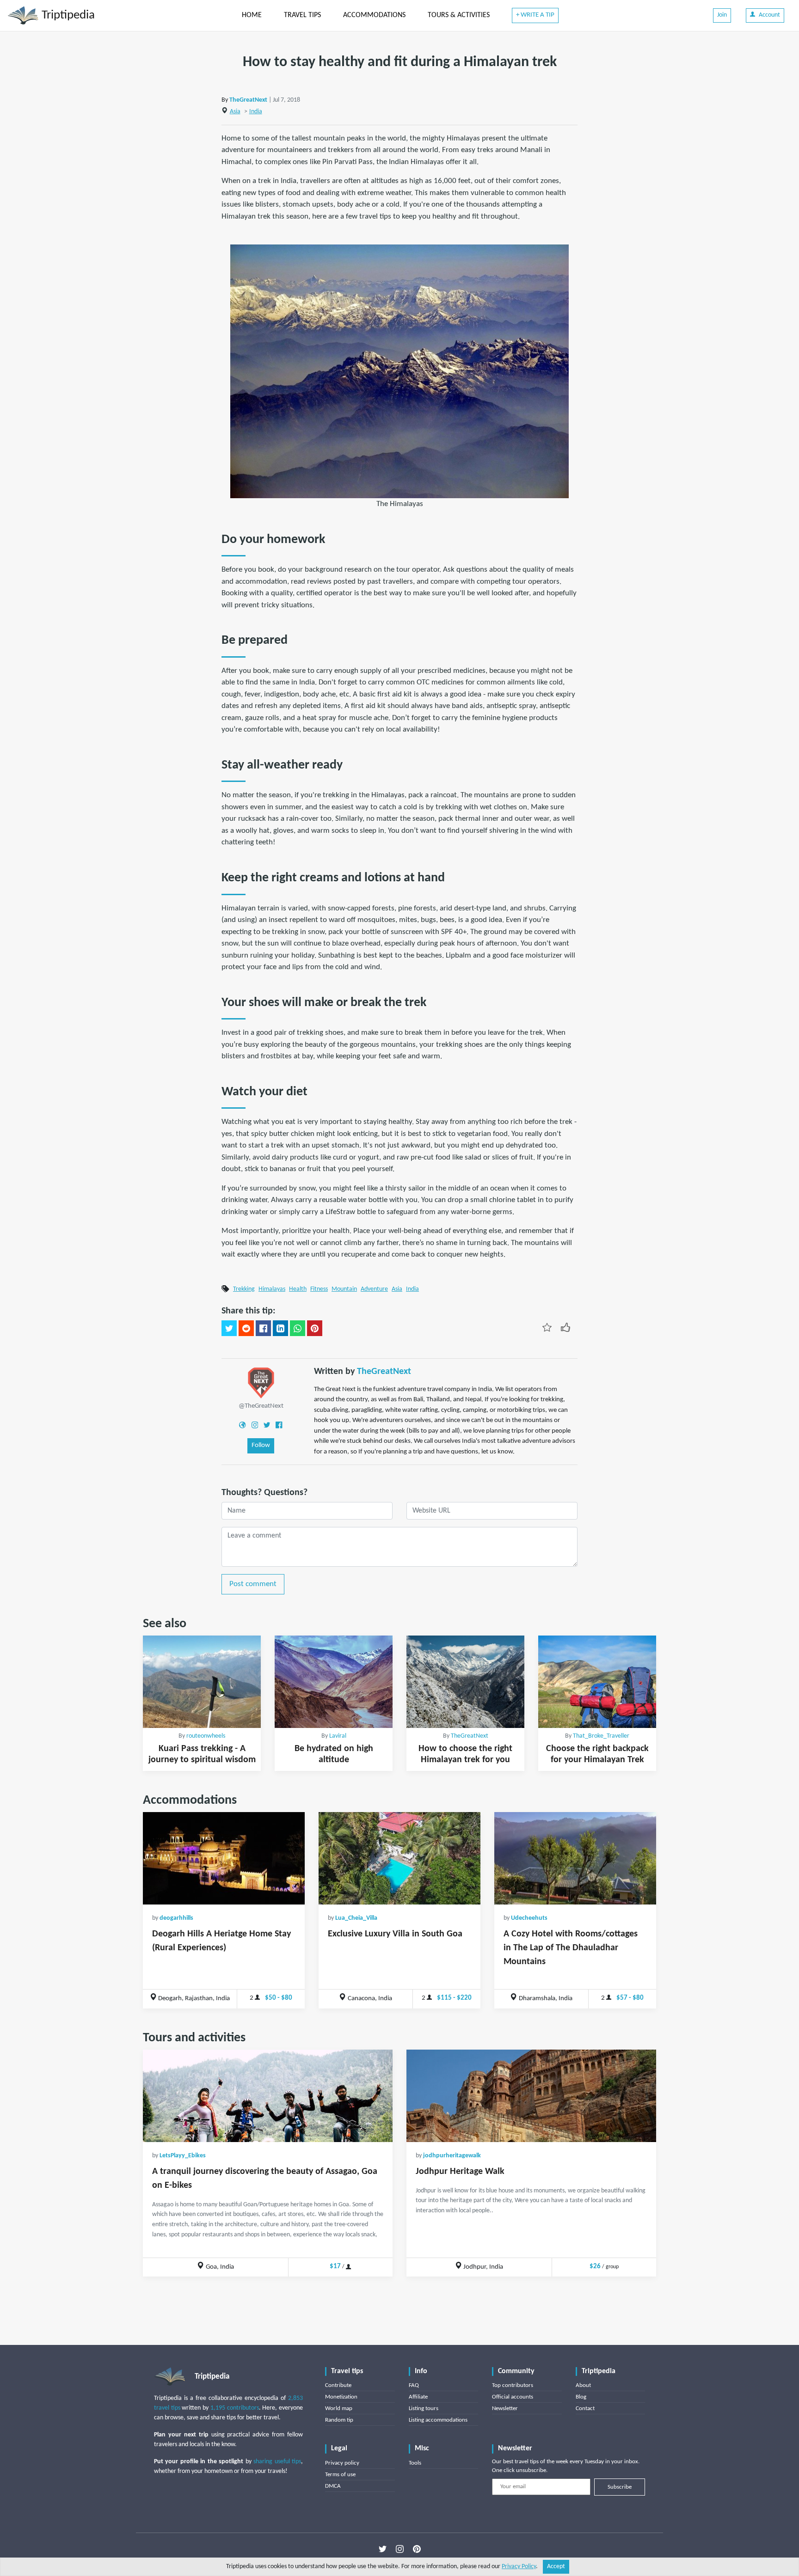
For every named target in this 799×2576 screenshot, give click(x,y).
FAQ (414, 2385)
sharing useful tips (277, 2462)
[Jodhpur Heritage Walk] (531, 2096)
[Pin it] (315, 1328)
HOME (252, 15)
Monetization (341, 2397)
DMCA (333, 2486)
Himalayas (272, 1289)
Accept (556, 2567)
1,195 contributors (235, 2408)
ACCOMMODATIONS (374, 15)
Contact (585, 2408)
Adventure (374, 1289)
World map (339, 2408)
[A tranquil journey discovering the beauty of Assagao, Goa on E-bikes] (268, 2096)
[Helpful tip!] (565, 1327)
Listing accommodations (438, 2420)
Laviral (338, 1736)
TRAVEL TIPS (302, 15)
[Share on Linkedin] (280, 1328)
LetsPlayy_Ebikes (183, 2156)
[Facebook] (279, 1425)
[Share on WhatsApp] (298, 1328)
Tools (415, 2463)
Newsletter (505, 2408)
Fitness (319, 1289)
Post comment (253, 1584)
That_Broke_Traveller (601, 1736)
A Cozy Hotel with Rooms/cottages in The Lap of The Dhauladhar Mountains (571, 1948)
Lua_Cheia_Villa (356, 1918)
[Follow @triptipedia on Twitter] (383, 2549)
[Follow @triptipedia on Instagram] (400, 2549)
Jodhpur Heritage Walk (460, 2172)
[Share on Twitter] (229, 1328)
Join (722, 15)
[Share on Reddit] (246, 1328)
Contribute (338, 2385)
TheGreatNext (248, 100)
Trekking (244, 1289)
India (256, 112)
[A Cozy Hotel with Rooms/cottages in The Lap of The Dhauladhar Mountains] (575, 1858)
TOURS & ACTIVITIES (459, 15)
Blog (581, 2397)
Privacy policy (342, 2463)
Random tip (339, 2420)
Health (298, 1289)
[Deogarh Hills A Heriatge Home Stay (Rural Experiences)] (224, 1858)
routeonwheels (206, 1736)
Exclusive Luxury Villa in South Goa (395, 1934)
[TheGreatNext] (261, 1383)
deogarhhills (176, 1918)
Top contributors (513, 2385)
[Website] (242, 1425)
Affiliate (418, 2397)
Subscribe (620, 2487)
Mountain (344, 1289)
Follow (261, 1445)
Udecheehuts (529, 1918)
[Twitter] (267, 1425)
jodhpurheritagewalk (452, 2156)
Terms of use (340, 2475)
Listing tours (424, 2408)
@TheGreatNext (261, 1406)
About (583, 2385)
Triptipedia (67, 15)
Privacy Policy (519, 2567)
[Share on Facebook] (263, 1328)
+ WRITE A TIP (535, 15)
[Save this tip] (547, 1327)
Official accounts (513, 2397)
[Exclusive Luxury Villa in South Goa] (399, 1858)
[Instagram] (255, 1425)
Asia (235, 112)
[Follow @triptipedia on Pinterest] (417, 2549)
